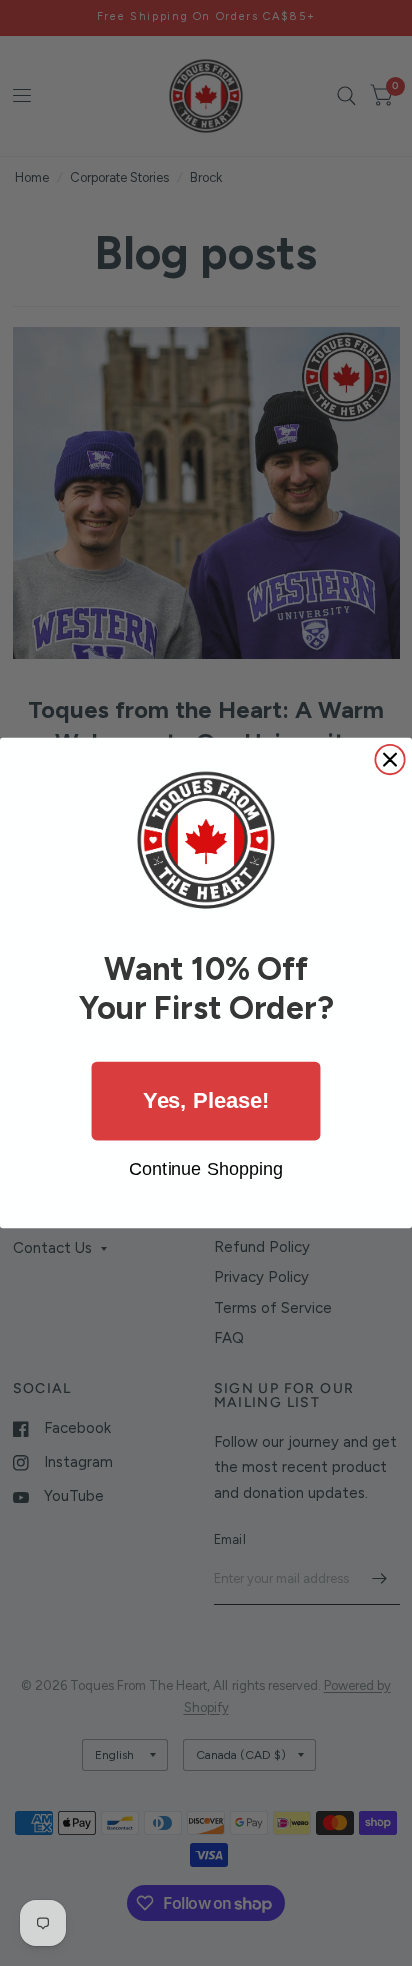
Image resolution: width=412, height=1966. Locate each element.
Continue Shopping (206, 1169)
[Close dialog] (389, 759)
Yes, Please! (206, 1100)
